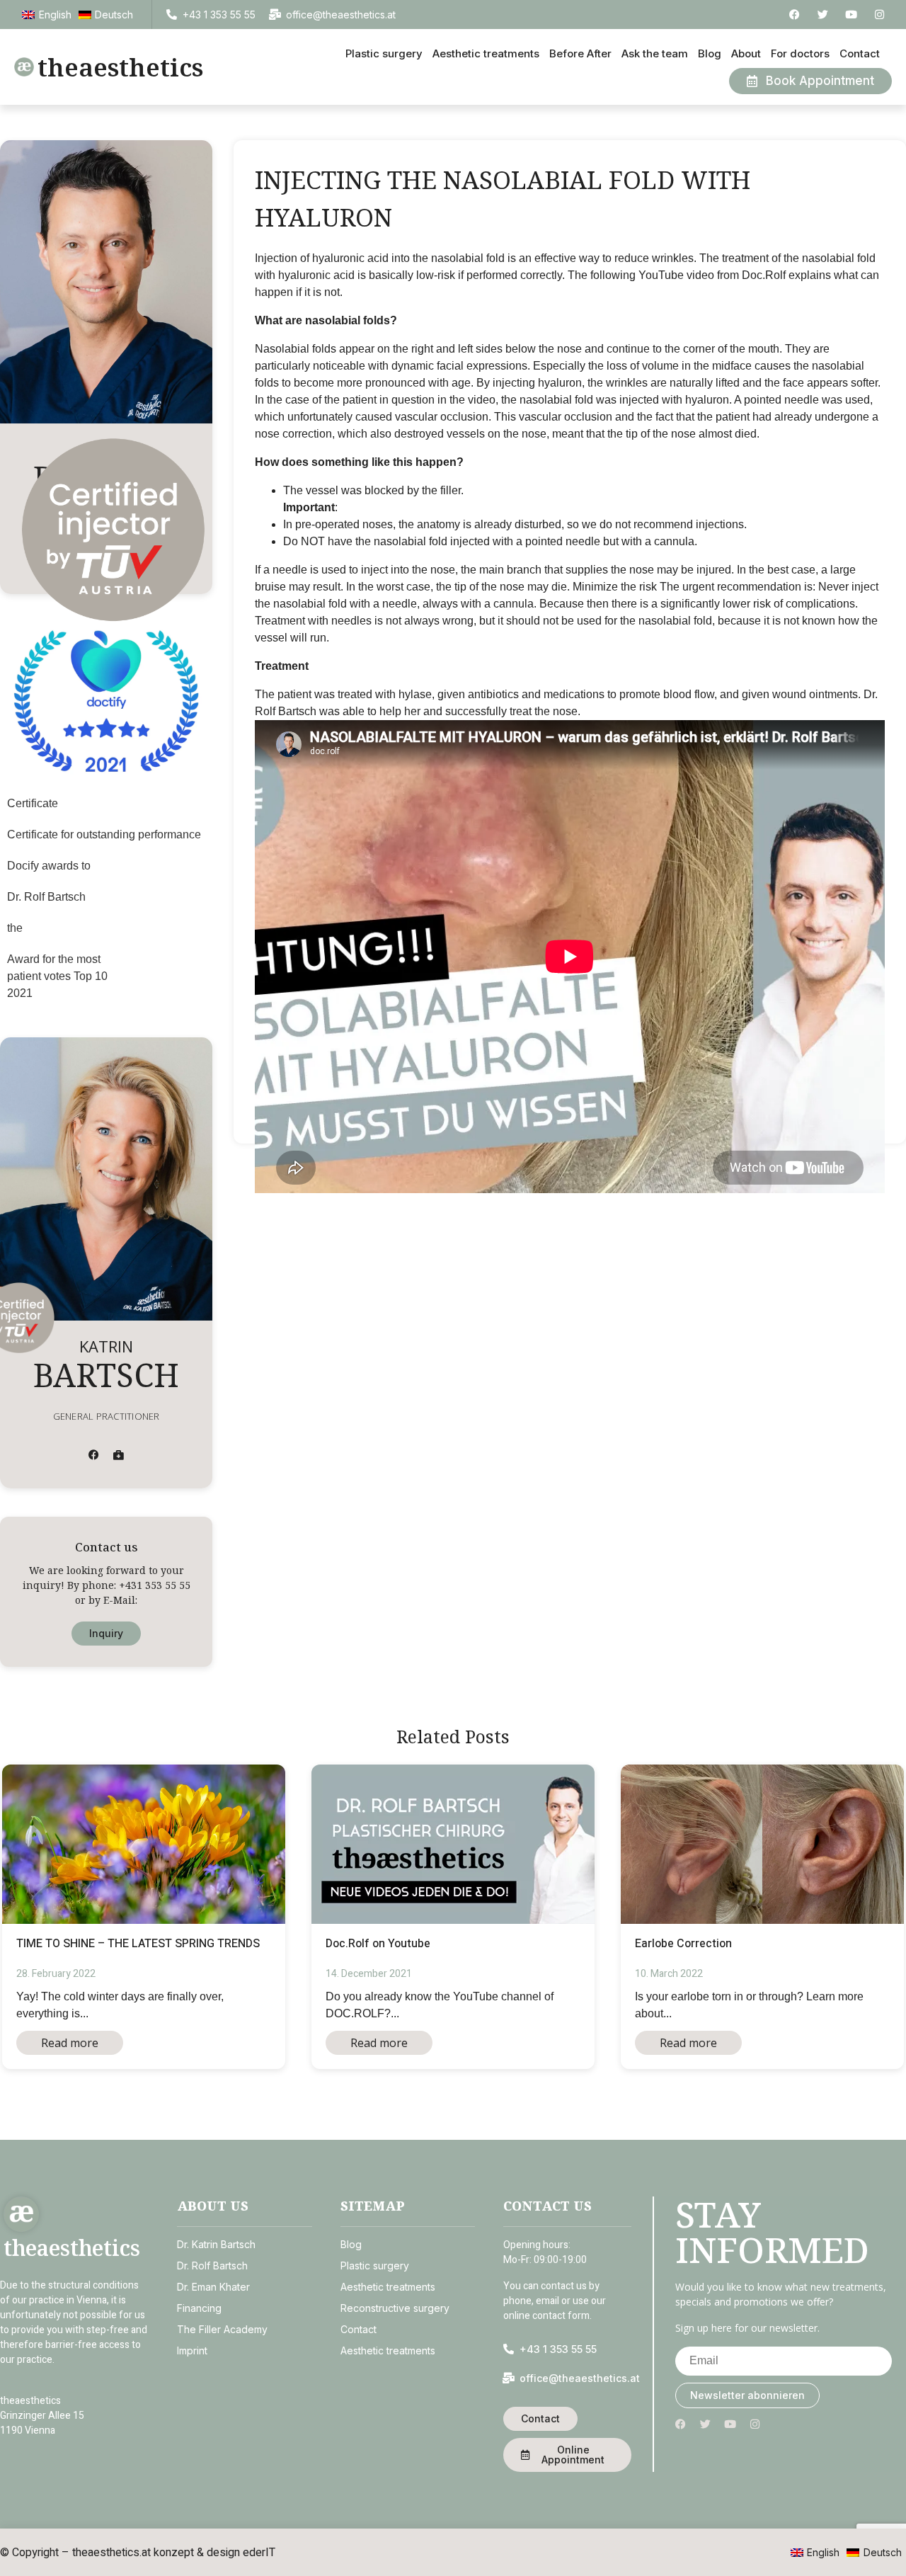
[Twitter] (823, 15)
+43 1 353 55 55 (219, 15)
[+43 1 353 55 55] (172, 15)
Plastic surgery (384, 53)
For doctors (800, 53)
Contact (860, 53)
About (746, 53)
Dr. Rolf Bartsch (212, 2266)
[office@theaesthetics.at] (275, 15)
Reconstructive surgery (395, 2308)
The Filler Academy (222, 2329)
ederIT (259, 2552)
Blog (710, 53)
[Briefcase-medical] (119, 1455)
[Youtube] (851, 15)
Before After (580, 53)
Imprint (192, 2350)
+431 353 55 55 (155, 1585)
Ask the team (655, 53)
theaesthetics (120, 67)
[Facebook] (795, 15)
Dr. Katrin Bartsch (216, 2244)
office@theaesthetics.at (341, 15)
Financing (199, 2308)
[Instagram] (879, 15)
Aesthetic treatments (486, 53)
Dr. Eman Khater (213, 2287)
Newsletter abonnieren (747, 2395)
